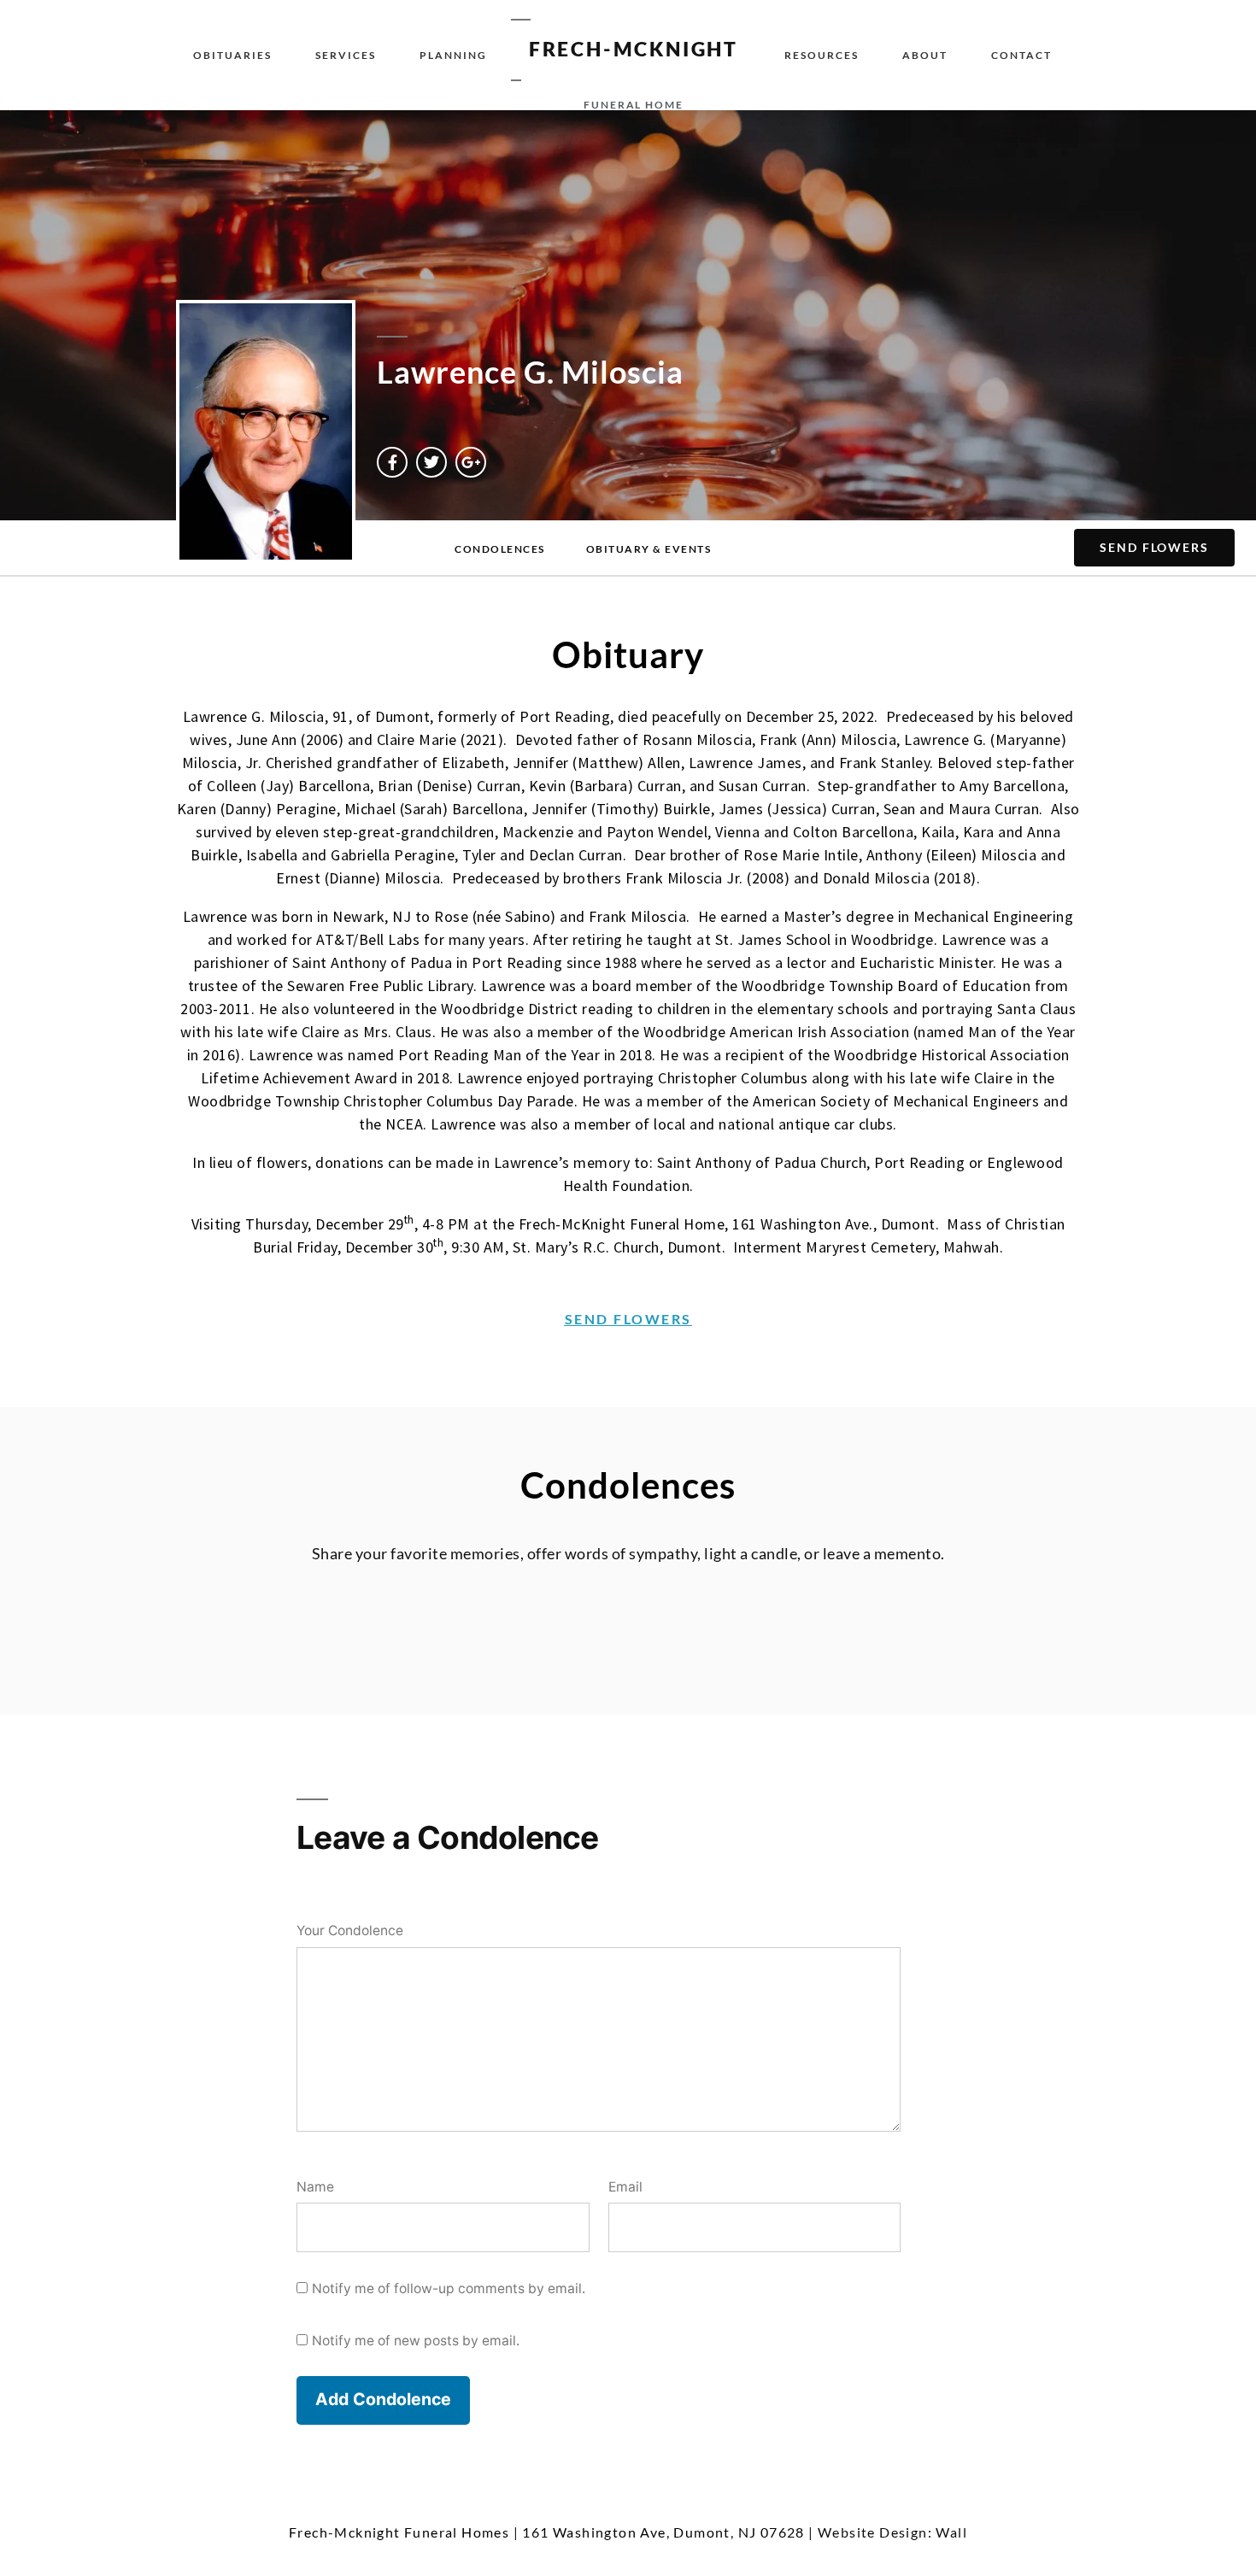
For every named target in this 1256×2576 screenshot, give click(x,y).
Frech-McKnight (634, 49)
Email (625, 2187)
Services (346, 55)
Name (315, 2187)
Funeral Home (634, 105)
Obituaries (232, 55)
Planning (453, 55)
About (925, 55)
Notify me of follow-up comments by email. (449, 2288)
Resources (822, 55)
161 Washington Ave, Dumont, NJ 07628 (663, 2532)
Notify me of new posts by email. (416, 2341)
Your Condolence (350, 1931)
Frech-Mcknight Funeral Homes (399, 2532)
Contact (1021, 55)
